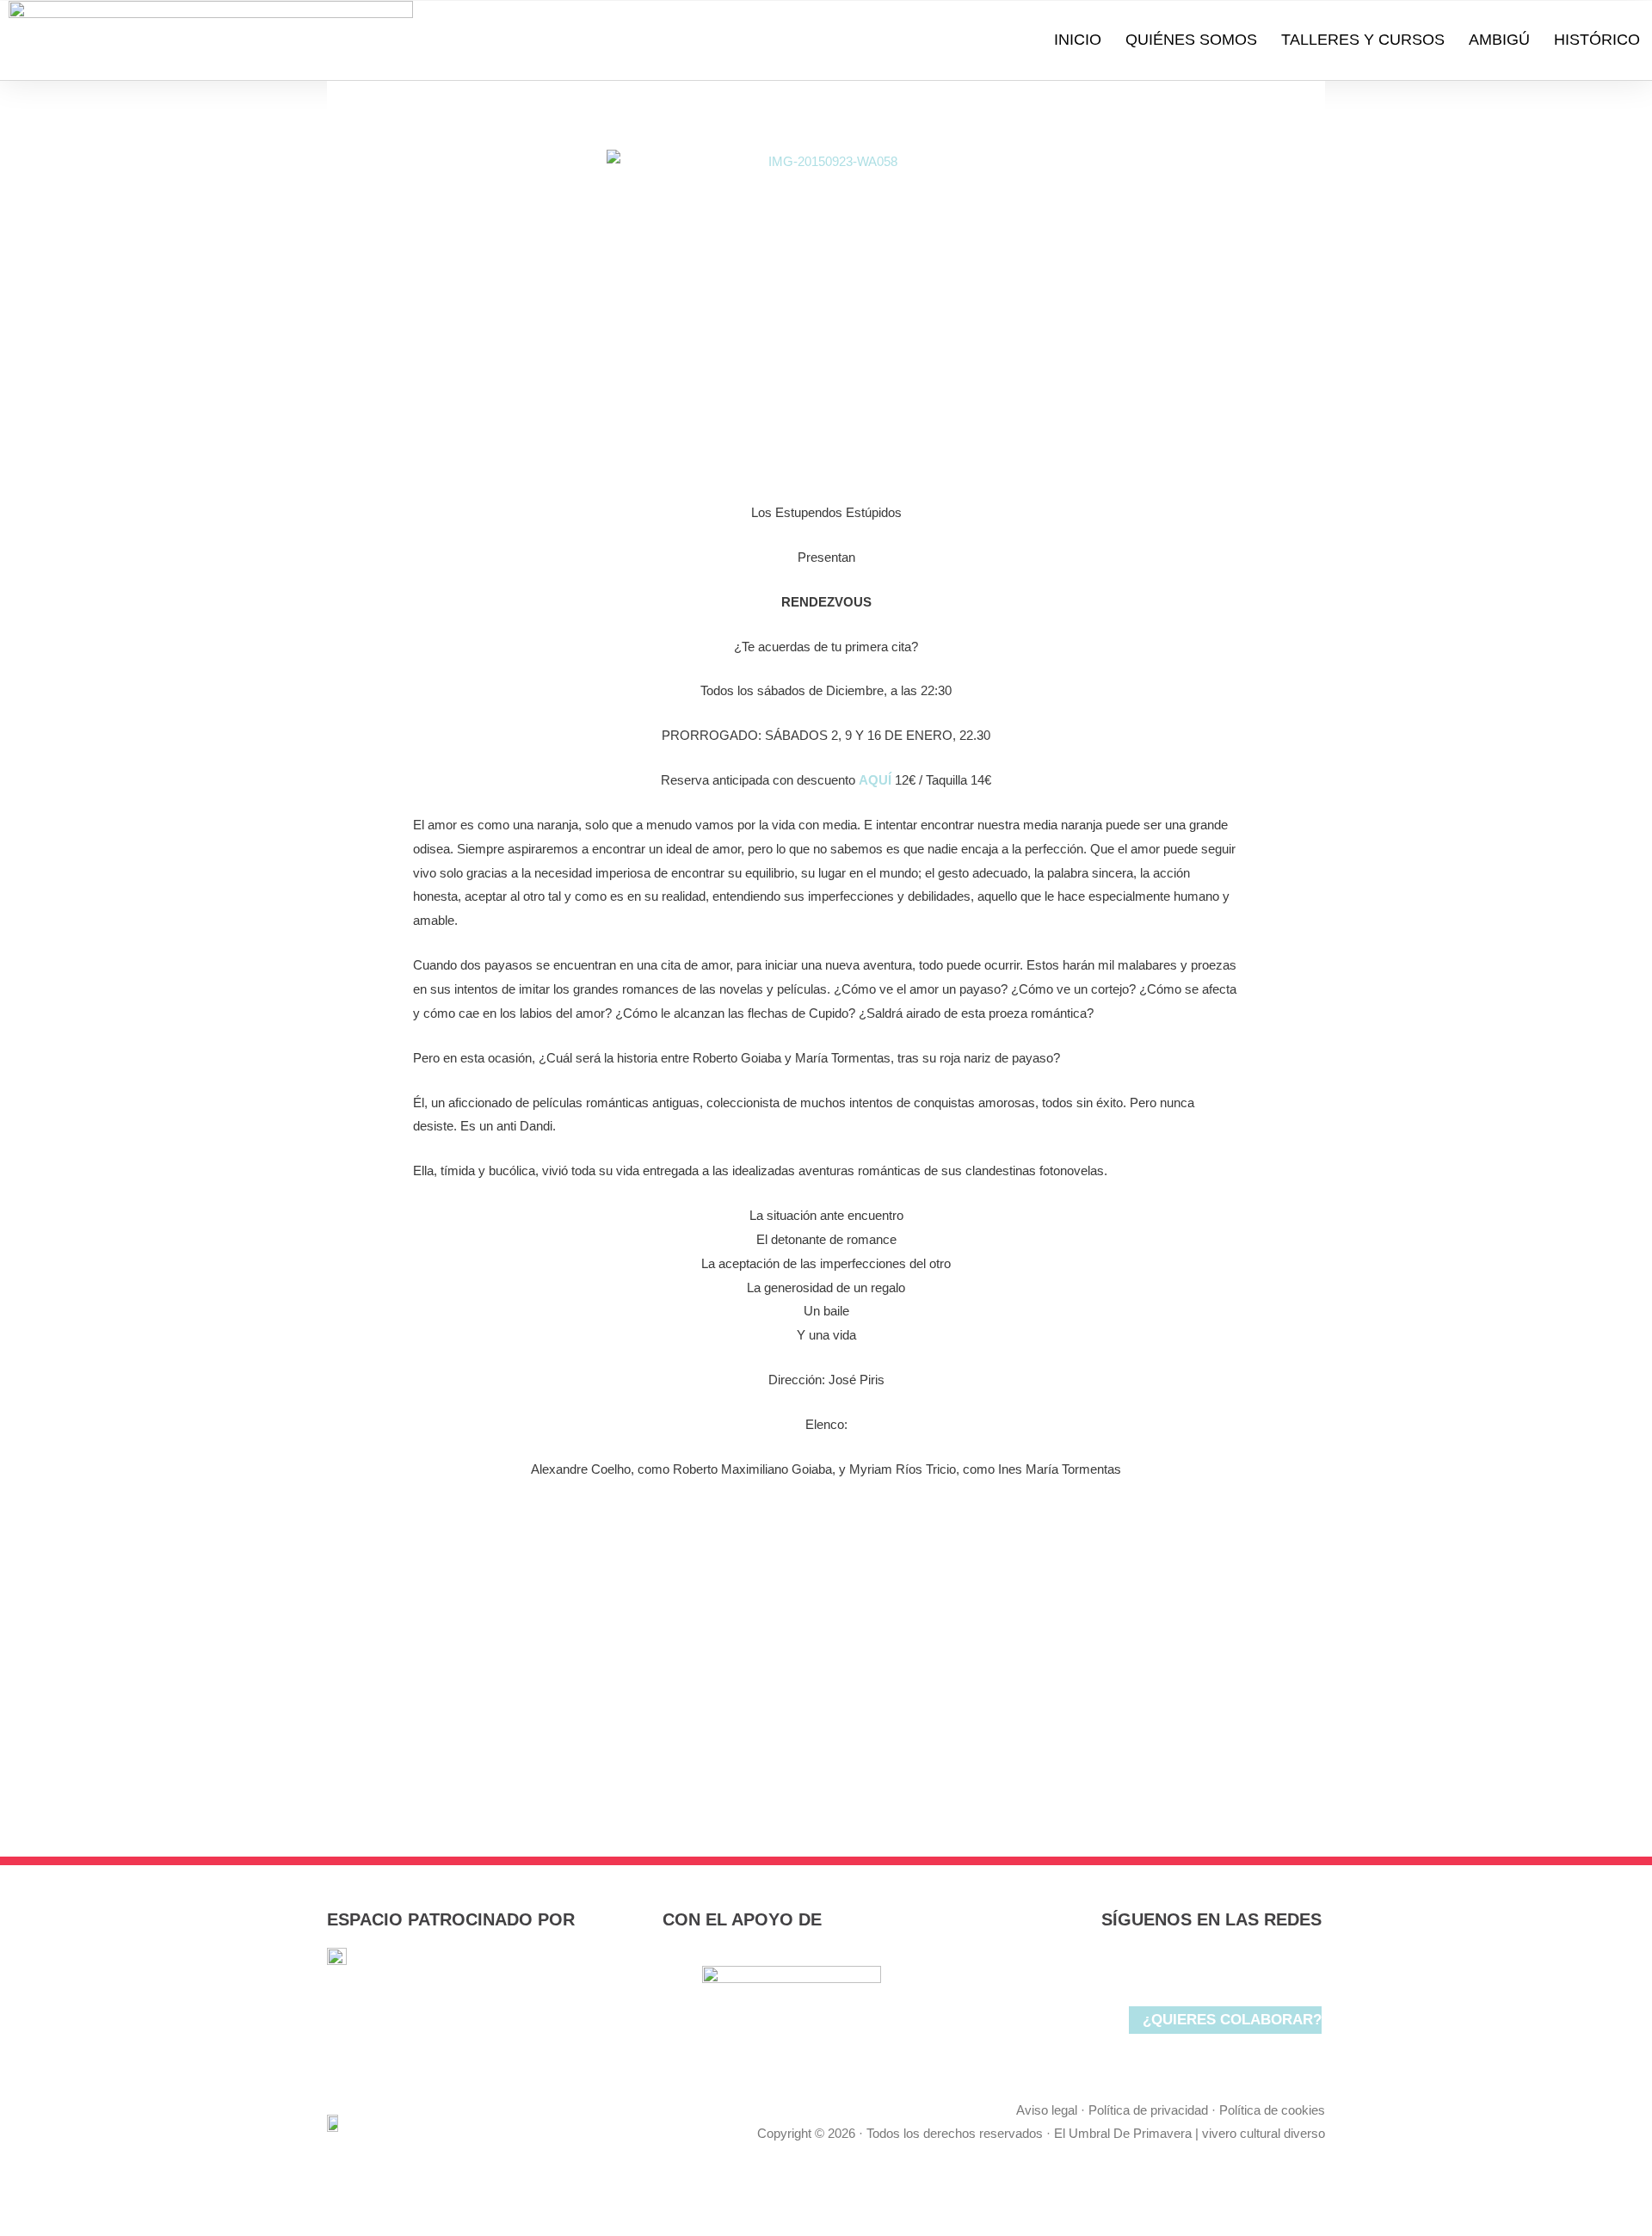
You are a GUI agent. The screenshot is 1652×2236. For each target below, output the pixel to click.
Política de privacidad (1148, 2110)
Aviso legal (1047, 2110)
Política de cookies (1272, 2110)
